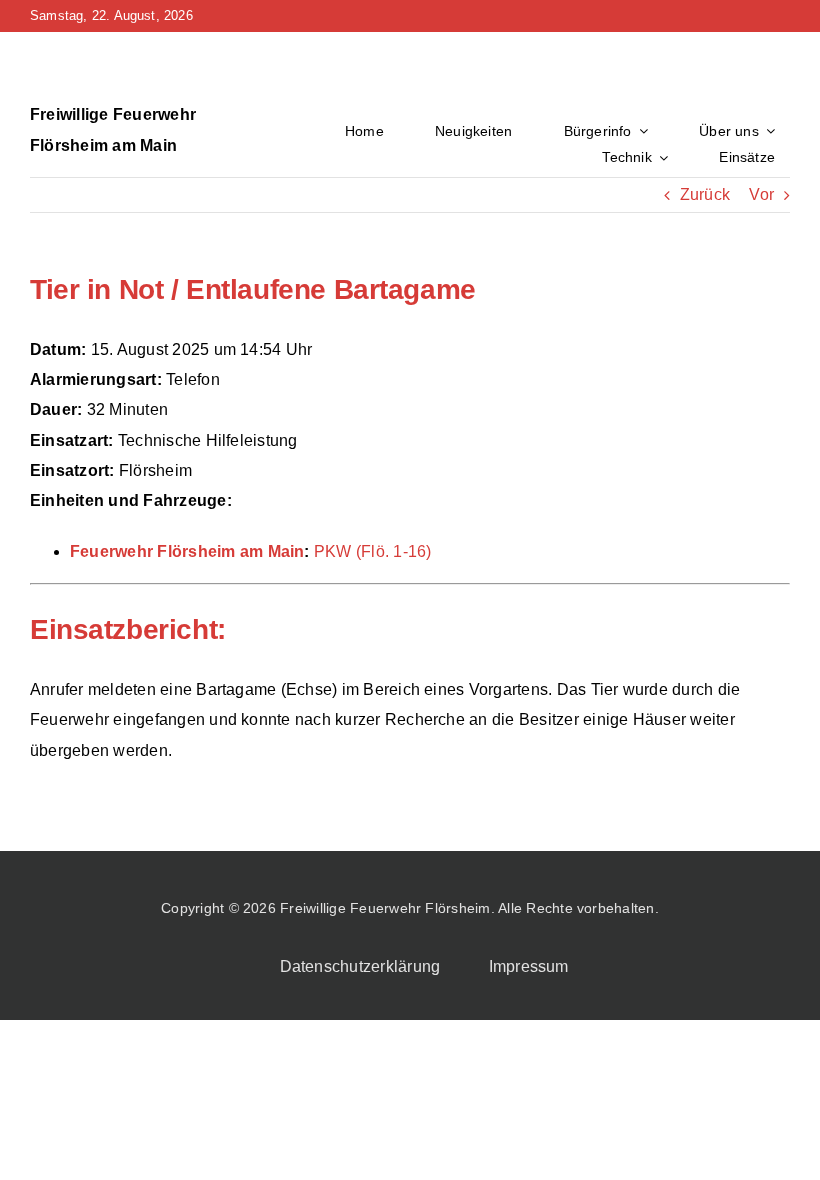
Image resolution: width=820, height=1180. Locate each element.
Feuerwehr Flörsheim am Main (187, 551)
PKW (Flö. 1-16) (373, 551)
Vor (761, 194)
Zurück (705, 194)
